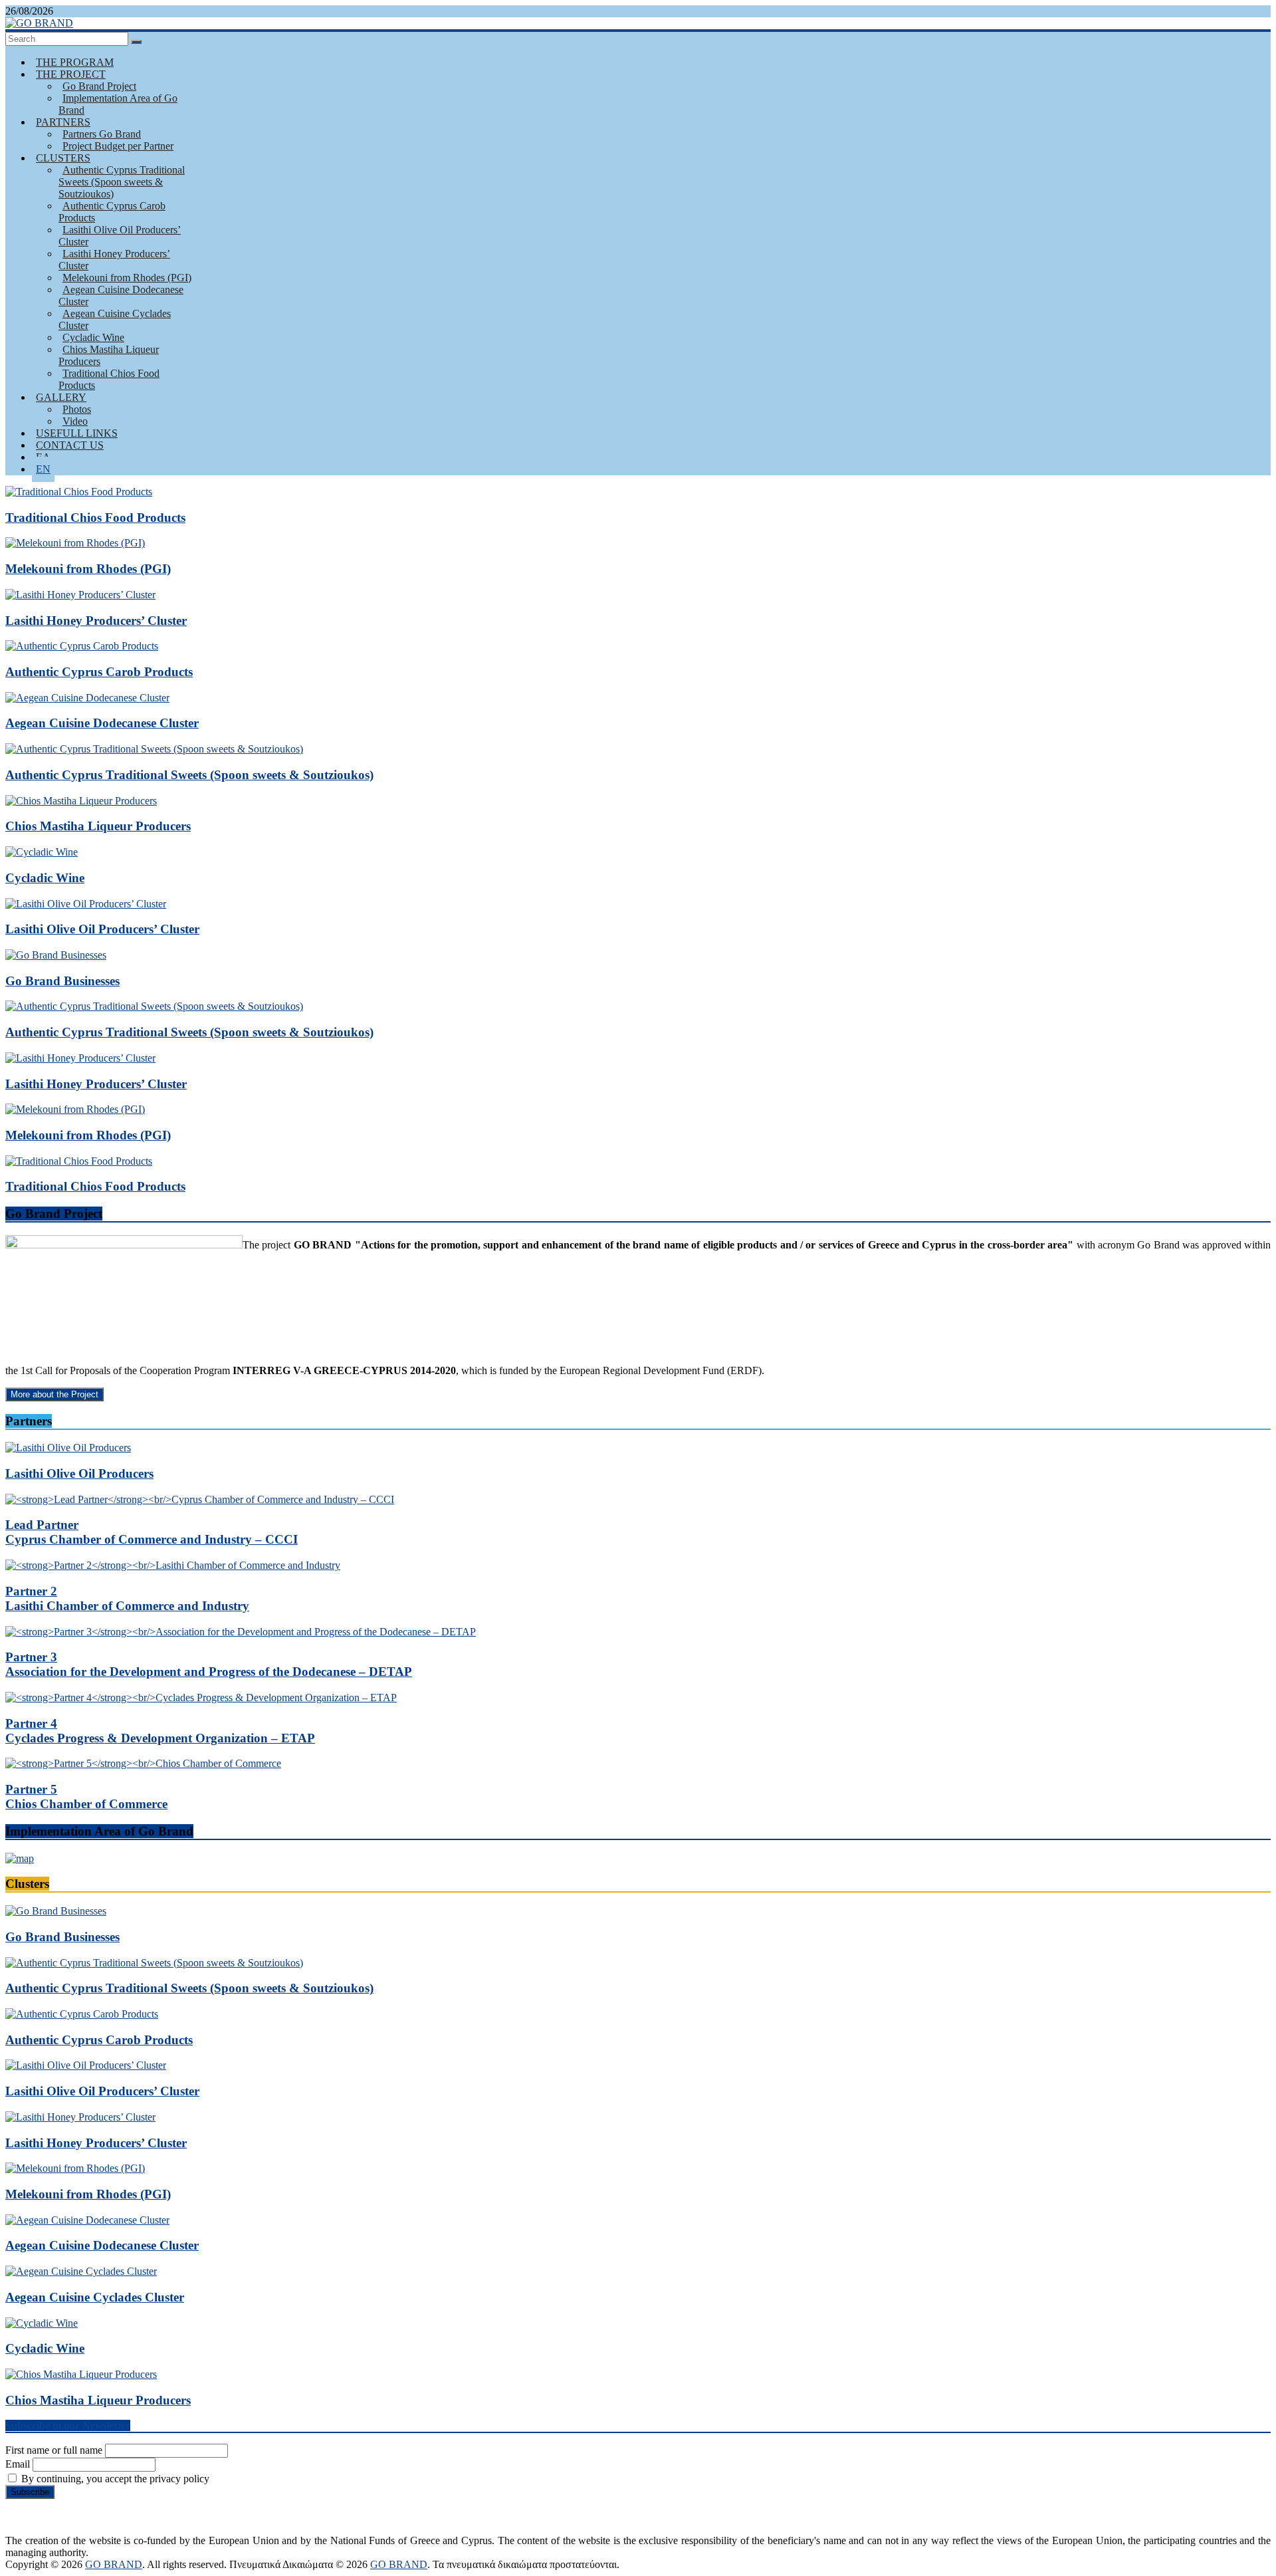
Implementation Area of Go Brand (118, 104)
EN (43, 469)
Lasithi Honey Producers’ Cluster (114, 260)
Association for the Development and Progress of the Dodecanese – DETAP (209, 1664)
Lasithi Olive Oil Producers (79, 1473)
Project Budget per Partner (118, 146)
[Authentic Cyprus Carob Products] (82, 646)
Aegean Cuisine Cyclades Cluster (115, 319)
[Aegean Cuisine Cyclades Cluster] (81, 2271)
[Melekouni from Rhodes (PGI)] (75, 543)
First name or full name (54, 2450)
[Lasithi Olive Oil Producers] (68, 1448)
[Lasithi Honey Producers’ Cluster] (80, 595)
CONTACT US (70, 445)
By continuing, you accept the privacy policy (114, 2479)
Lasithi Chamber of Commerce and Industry (127, 1598)
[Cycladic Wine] (42, 852)
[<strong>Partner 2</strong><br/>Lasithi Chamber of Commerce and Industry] (173, 1565)
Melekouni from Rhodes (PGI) (88, 569)
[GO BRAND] (39, 23)
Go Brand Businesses (62, 981)
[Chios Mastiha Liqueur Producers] (81, 801)
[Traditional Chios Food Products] (79, 492)
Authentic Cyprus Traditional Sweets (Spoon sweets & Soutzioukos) (122, 182)
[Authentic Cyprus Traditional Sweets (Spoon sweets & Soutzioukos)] (154, 749)
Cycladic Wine (45, 878)
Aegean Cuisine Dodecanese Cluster (121, 295)
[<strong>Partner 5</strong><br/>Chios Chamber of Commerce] (143, 1763)
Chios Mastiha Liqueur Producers (109, 355)
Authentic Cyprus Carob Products (112, 212)
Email (18, 2464)
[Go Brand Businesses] (56, 955)
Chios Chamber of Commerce (86, 1797)
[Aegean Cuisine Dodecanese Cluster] (87, 698)
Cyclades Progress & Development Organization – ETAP (160, 1731)
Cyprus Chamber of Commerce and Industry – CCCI (152, 1532)
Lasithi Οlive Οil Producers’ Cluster (120, 236)
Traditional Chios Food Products (109, 379)
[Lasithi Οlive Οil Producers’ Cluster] (86, 904)
